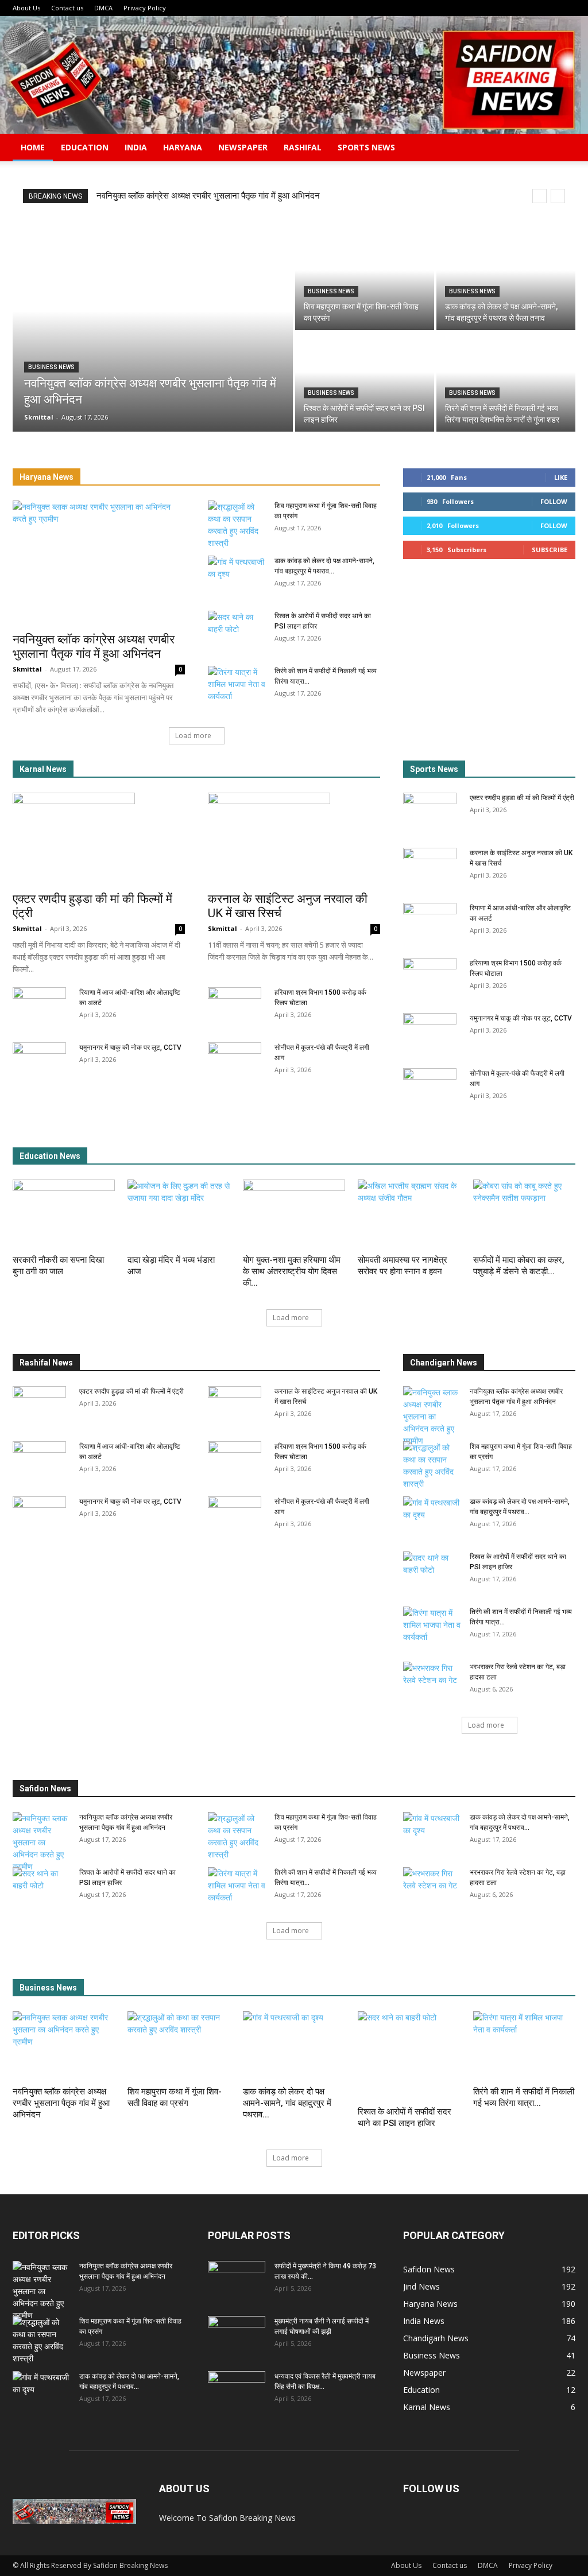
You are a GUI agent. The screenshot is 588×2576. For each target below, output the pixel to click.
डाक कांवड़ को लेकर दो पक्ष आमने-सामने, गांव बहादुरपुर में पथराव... (287, 2103)
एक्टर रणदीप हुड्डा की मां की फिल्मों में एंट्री (522, 798)
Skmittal (27, 669)
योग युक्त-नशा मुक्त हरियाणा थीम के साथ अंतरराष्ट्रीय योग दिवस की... (292, 1271)
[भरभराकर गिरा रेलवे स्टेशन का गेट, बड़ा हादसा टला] (432, 1682)
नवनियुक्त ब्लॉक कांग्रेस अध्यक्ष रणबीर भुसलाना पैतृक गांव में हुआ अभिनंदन (208, 196)
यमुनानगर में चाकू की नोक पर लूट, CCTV (130, 1048)
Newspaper (243, 147)
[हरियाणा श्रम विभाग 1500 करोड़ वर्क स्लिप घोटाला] (235, 1007)
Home (33, 147)
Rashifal (303, 147)
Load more (193, 736)
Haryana (183, 147)
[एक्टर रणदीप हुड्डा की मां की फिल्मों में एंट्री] (99, 839)
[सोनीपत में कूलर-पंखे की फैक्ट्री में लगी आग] (235, 1062)
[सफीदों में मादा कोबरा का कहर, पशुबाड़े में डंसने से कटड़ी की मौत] (524, 1215)
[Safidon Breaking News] (294, 75)
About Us (26, 8)
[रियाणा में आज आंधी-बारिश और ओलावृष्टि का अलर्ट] (39, 1007)
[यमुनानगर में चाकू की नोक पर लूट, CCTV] (39, 1062)
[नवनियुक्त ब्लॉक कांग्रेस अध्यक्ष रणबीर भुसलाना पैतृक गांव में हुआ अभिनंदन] (153, 331)
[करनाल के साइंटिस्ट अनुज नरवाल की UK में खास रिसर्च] (294, 839)
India (136, 147)
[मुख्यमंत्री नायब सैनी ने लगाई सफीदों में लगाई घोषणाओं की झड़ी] (237, 2336)
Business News (51, 367)
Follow (554, 501)
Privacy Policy (145, 8)
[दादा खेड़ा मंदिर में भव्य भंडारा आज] (179, 1215)
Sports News (366, 147)
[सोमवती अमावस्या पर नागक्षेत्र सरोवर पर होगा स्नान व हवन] (409, 1215)
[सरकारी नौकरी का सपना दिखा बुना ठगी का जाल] (64, 1215)
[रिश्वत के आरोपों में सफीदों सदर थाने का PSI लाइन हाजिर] (365, 382)
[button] (562, 148)
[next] (558, 196)
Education (85, 147)
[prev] (539, 196)
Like (561, 477)
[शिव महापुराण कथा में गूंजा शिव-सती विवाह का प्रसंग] (365, 280)
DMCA (103, 8)
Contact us (67, 8)
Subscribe (550, 550)
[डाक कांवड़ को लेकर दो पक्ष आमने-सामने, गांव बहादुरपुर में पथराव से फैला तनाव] (506, 280)
